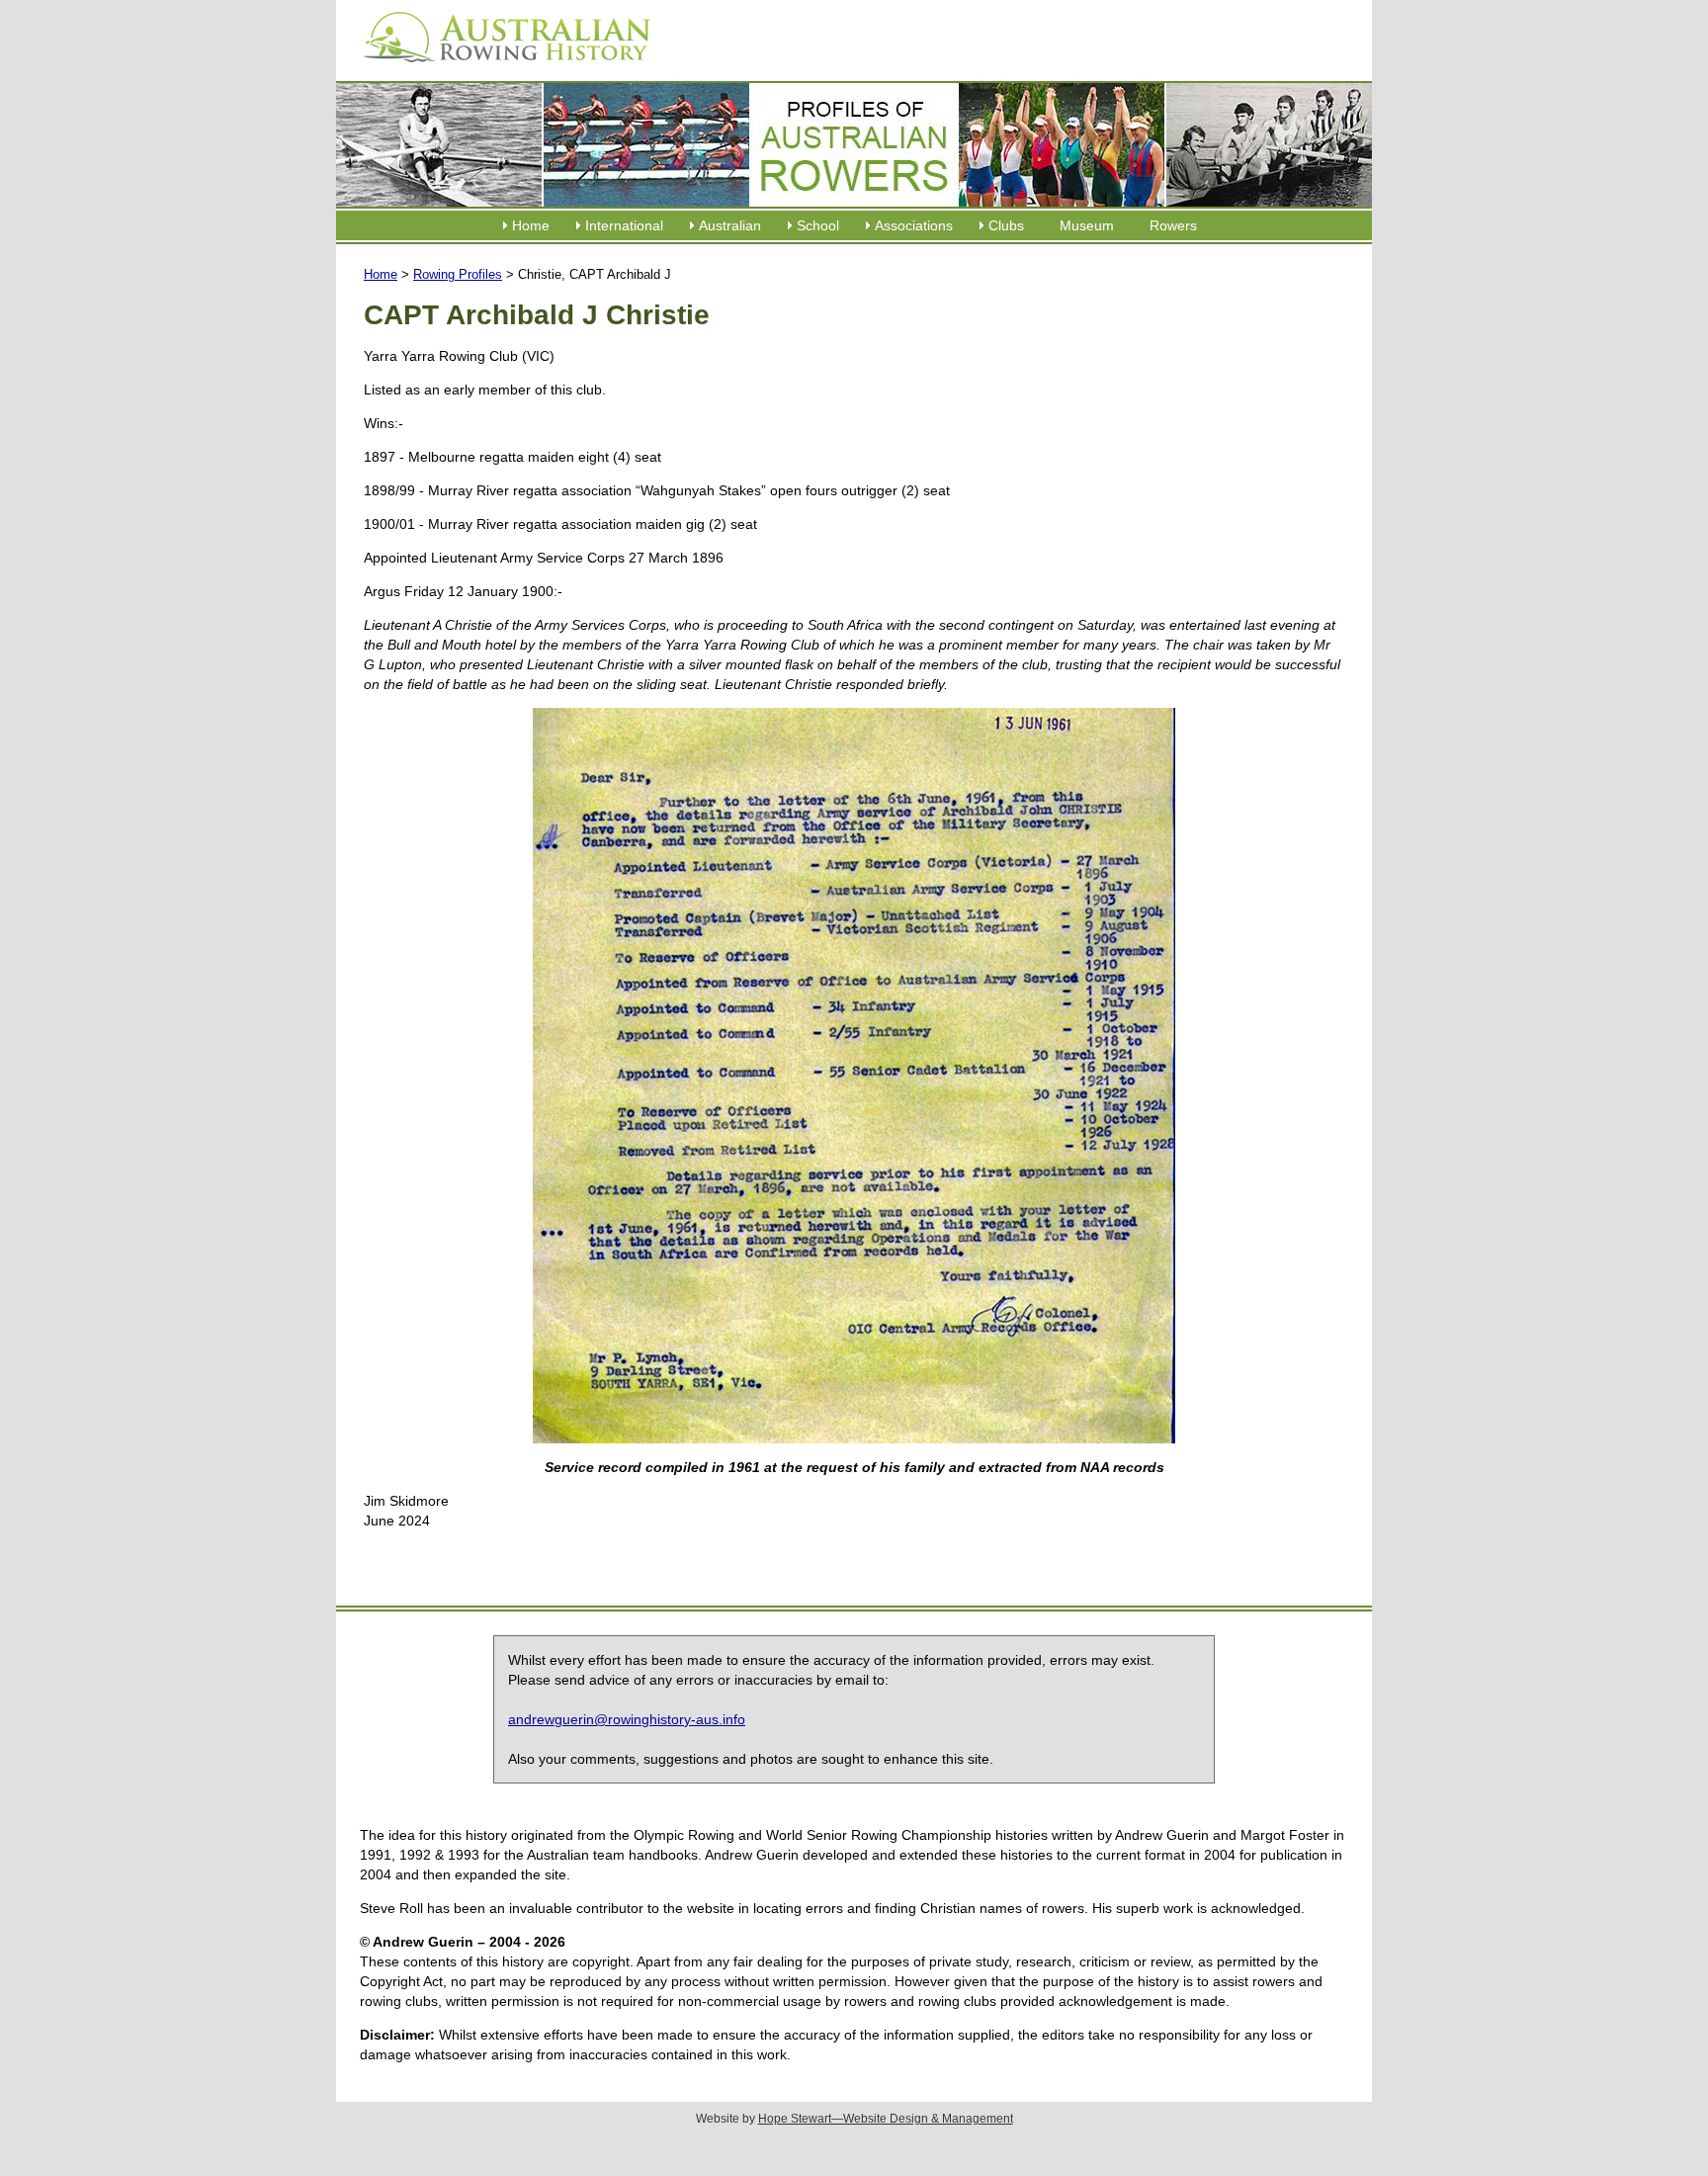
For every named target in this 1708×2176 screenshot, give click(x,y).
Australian (730, 225)
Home (531, 225)
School (818, 225)
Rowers (1173, 225)
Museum (1087, 225)
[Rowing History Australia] (499, 69)
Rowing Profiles (458, 274)
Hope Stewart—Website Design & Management (886, 2119)
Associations (914, 225)
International (624, 225)
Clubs (1006, 225)
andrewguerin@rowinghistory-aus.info (627, 1719)
